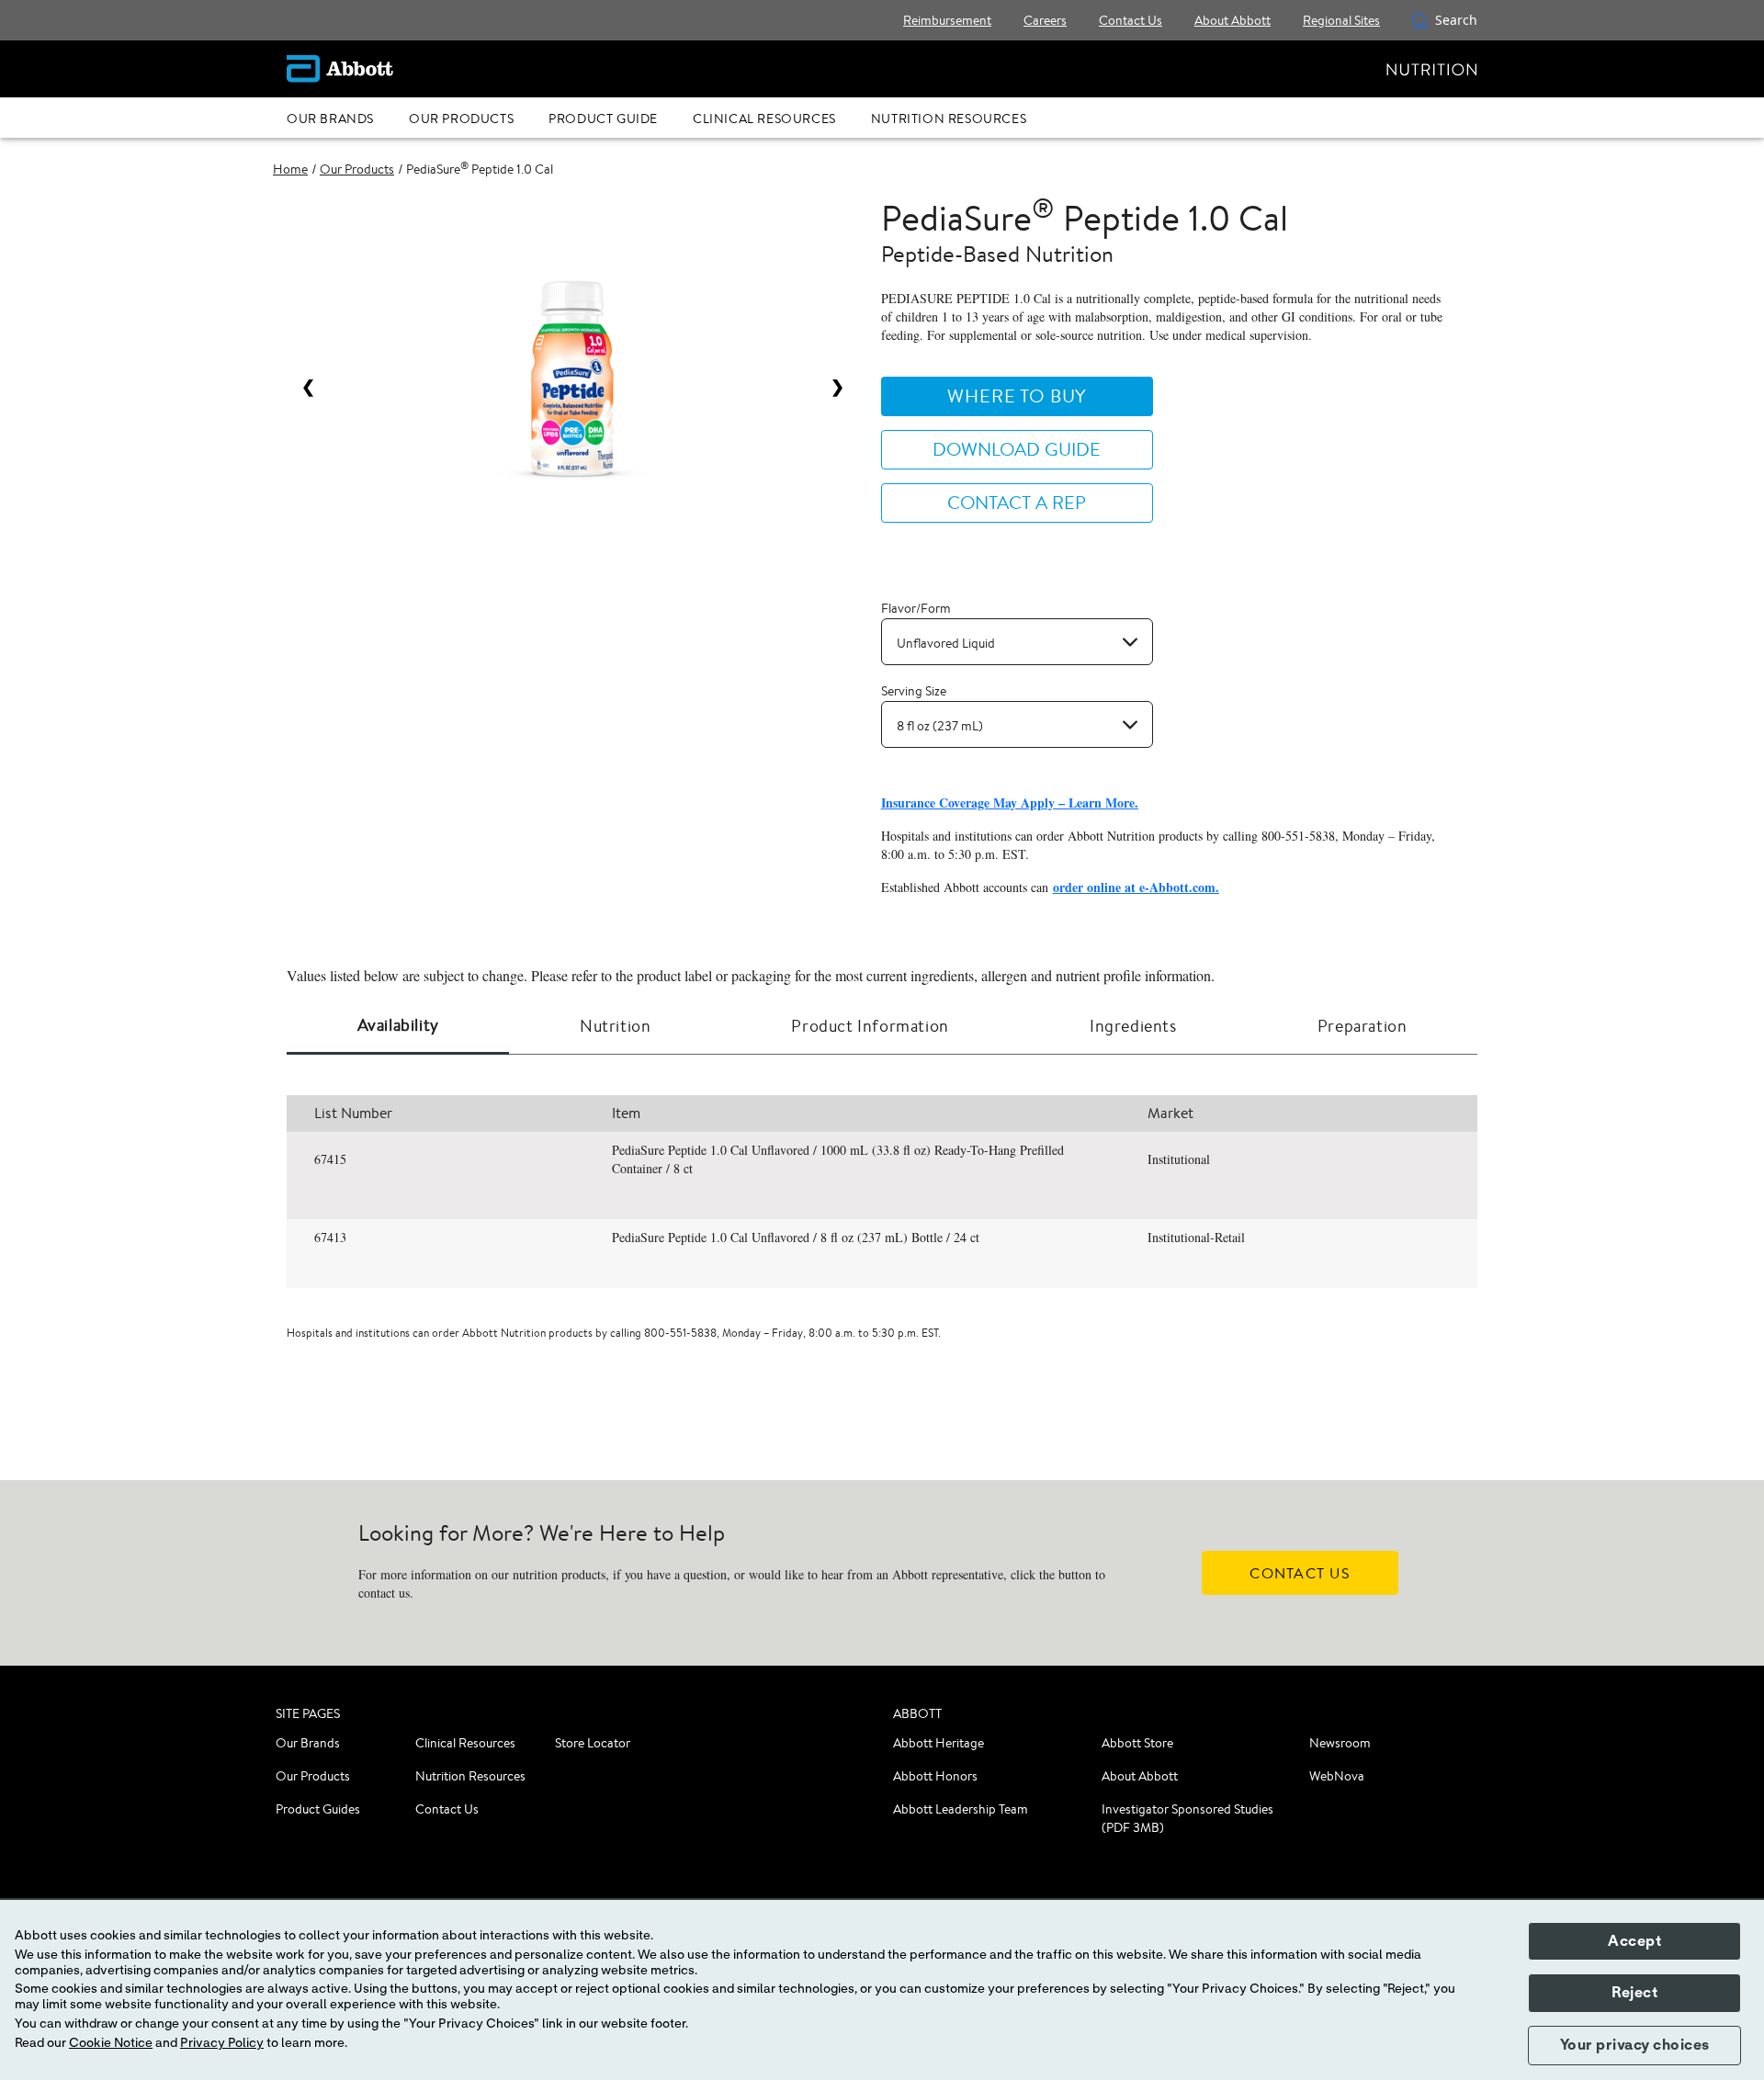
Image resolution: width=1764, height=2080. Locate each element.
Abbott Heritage (939, 1743)
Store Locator (593, 1743)
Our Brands (308, 1743)
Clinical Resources (465, 1743)
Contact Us (447, 1809)
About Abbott (1140, 1776)
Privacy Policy (222, 2043)
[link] (290, 169)
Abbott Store (1137, 1743)
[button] (1419, 20)
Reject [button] (1634, 1993)
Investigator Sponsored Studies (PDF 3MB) (1187, 1818)
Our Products (313, 1776)
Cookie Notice (111, 2043)
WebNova (1337, 1776)
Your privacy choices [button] (1635, 2045)
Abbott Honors (935, 1776)
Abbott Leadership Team (961, 1809)
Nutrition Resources (470, 1776)
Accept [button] (1634, 1941)
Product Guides (318, 1809)
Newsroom (1340, 1743)
